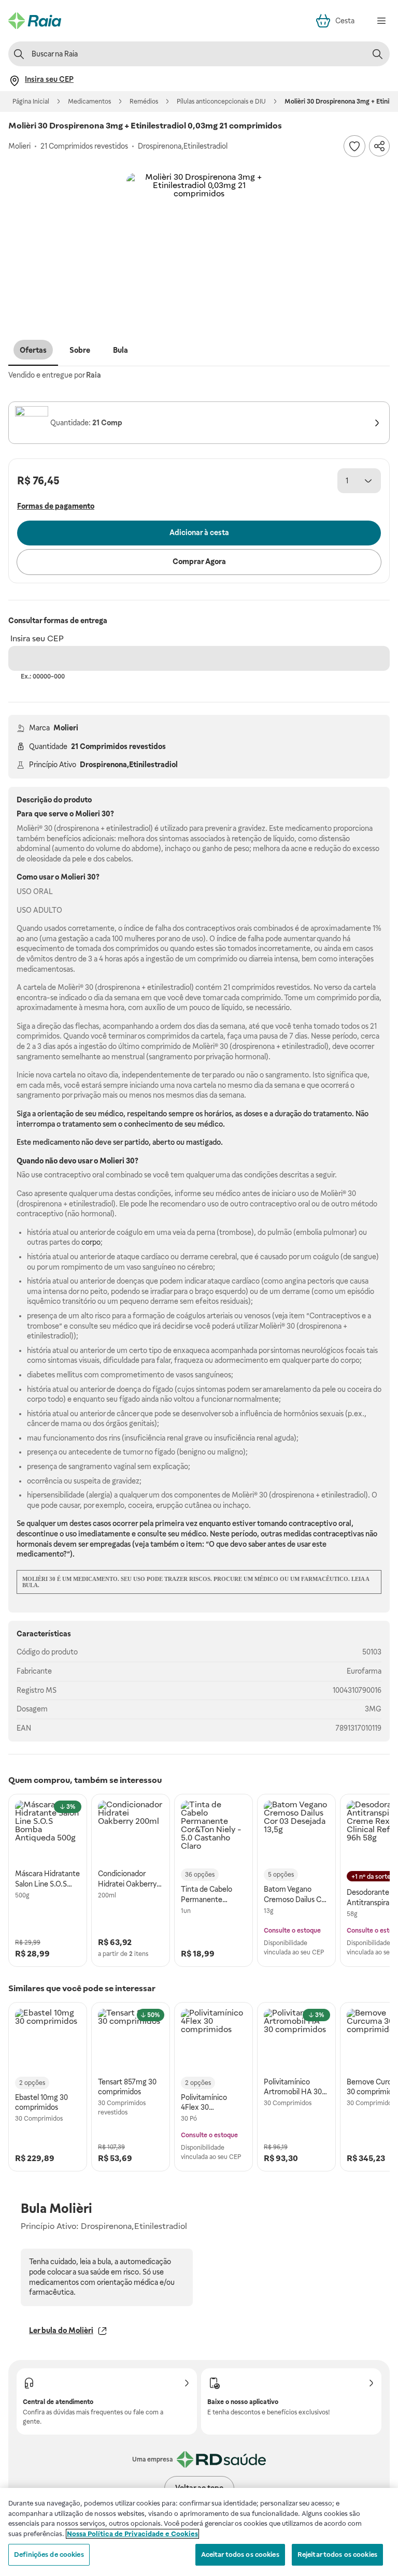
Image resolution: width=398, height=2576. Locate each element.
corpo (91, 1242)
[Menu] (381, 21)
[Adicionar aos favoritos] (354, 146)
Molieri (66, 728)
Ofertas (33, 350)
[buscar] (377, 54)
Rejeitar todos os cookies (337, 2555)
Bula (120, 350)
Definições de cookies (49, 2555)
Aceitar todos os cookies (240, 2555)
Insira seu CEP (37, 638)
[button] (199, 246)
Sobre (80, 350)
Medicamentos (89, 102)
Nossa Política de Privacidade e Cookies (132, 2534)
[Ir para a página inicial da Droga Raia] (35, 21)
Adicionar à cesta (199, 533)
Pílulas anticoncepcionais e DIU (221, 102)
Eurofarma (364, 1671)
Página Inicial (31, 102)
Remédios (144, 102)
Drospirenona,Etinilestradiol (129, 765)
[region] (199, 2532)
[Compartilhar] (379, 146)
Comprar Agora (199, 562)
